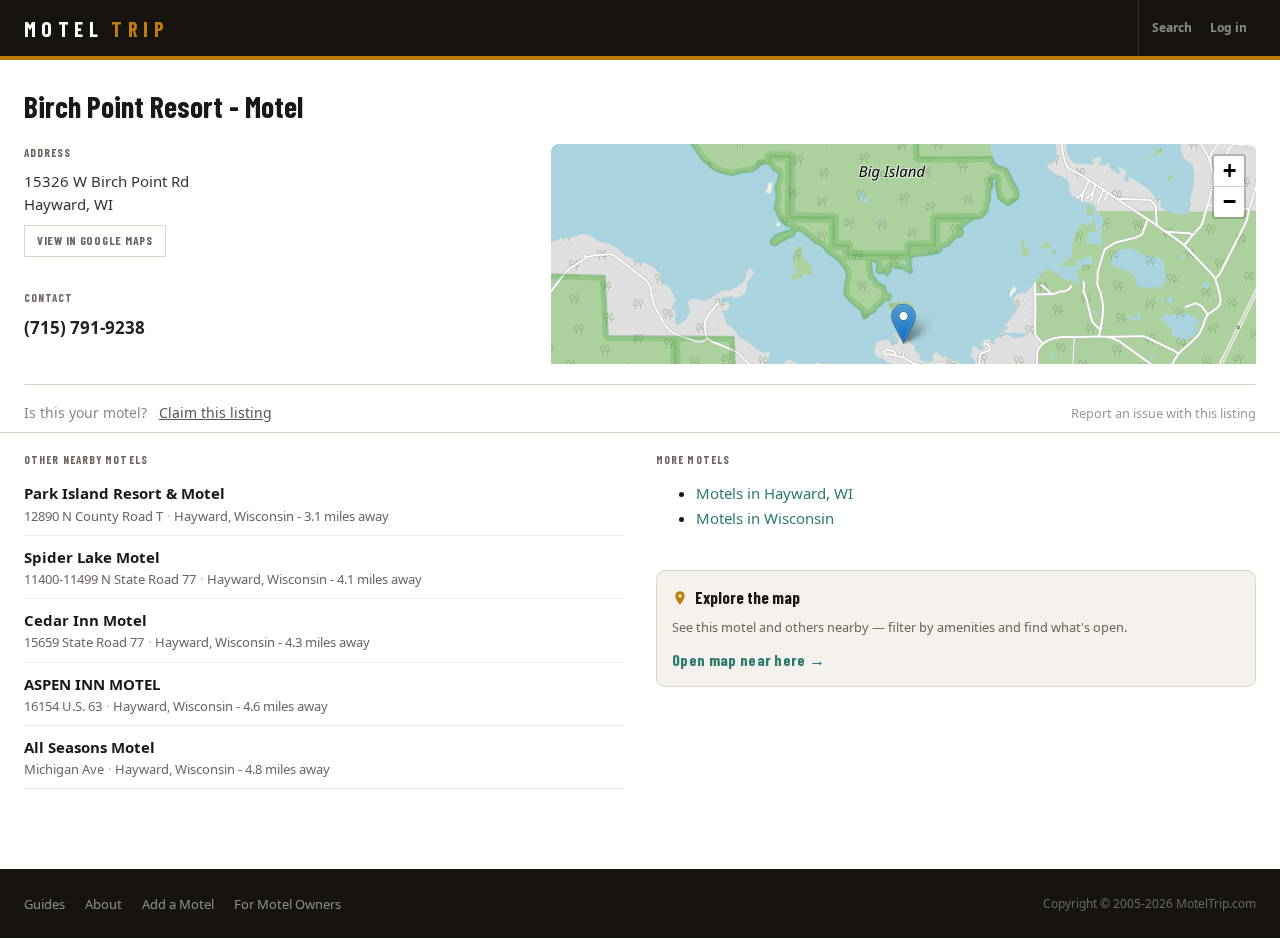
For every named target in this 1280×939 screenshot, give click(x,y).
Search (1172, 27)
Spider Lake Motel (92, 557)
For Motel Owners (287, 904)
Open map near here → (748, 659)
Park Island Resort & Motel (124, 493)
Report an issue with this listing (1163, 413)
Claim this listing (215, 412)
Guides (44, 904)
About (103, 904)
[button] (903, 323)
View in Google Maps (95, 240)
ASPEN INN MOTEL (92, 684)
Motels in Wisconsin (765, 518)
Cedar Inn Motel (85, 620)
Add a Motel (178, 904)
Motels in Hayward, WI (774, 493)
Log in (1228, 27)
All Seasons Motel (89, 747)
